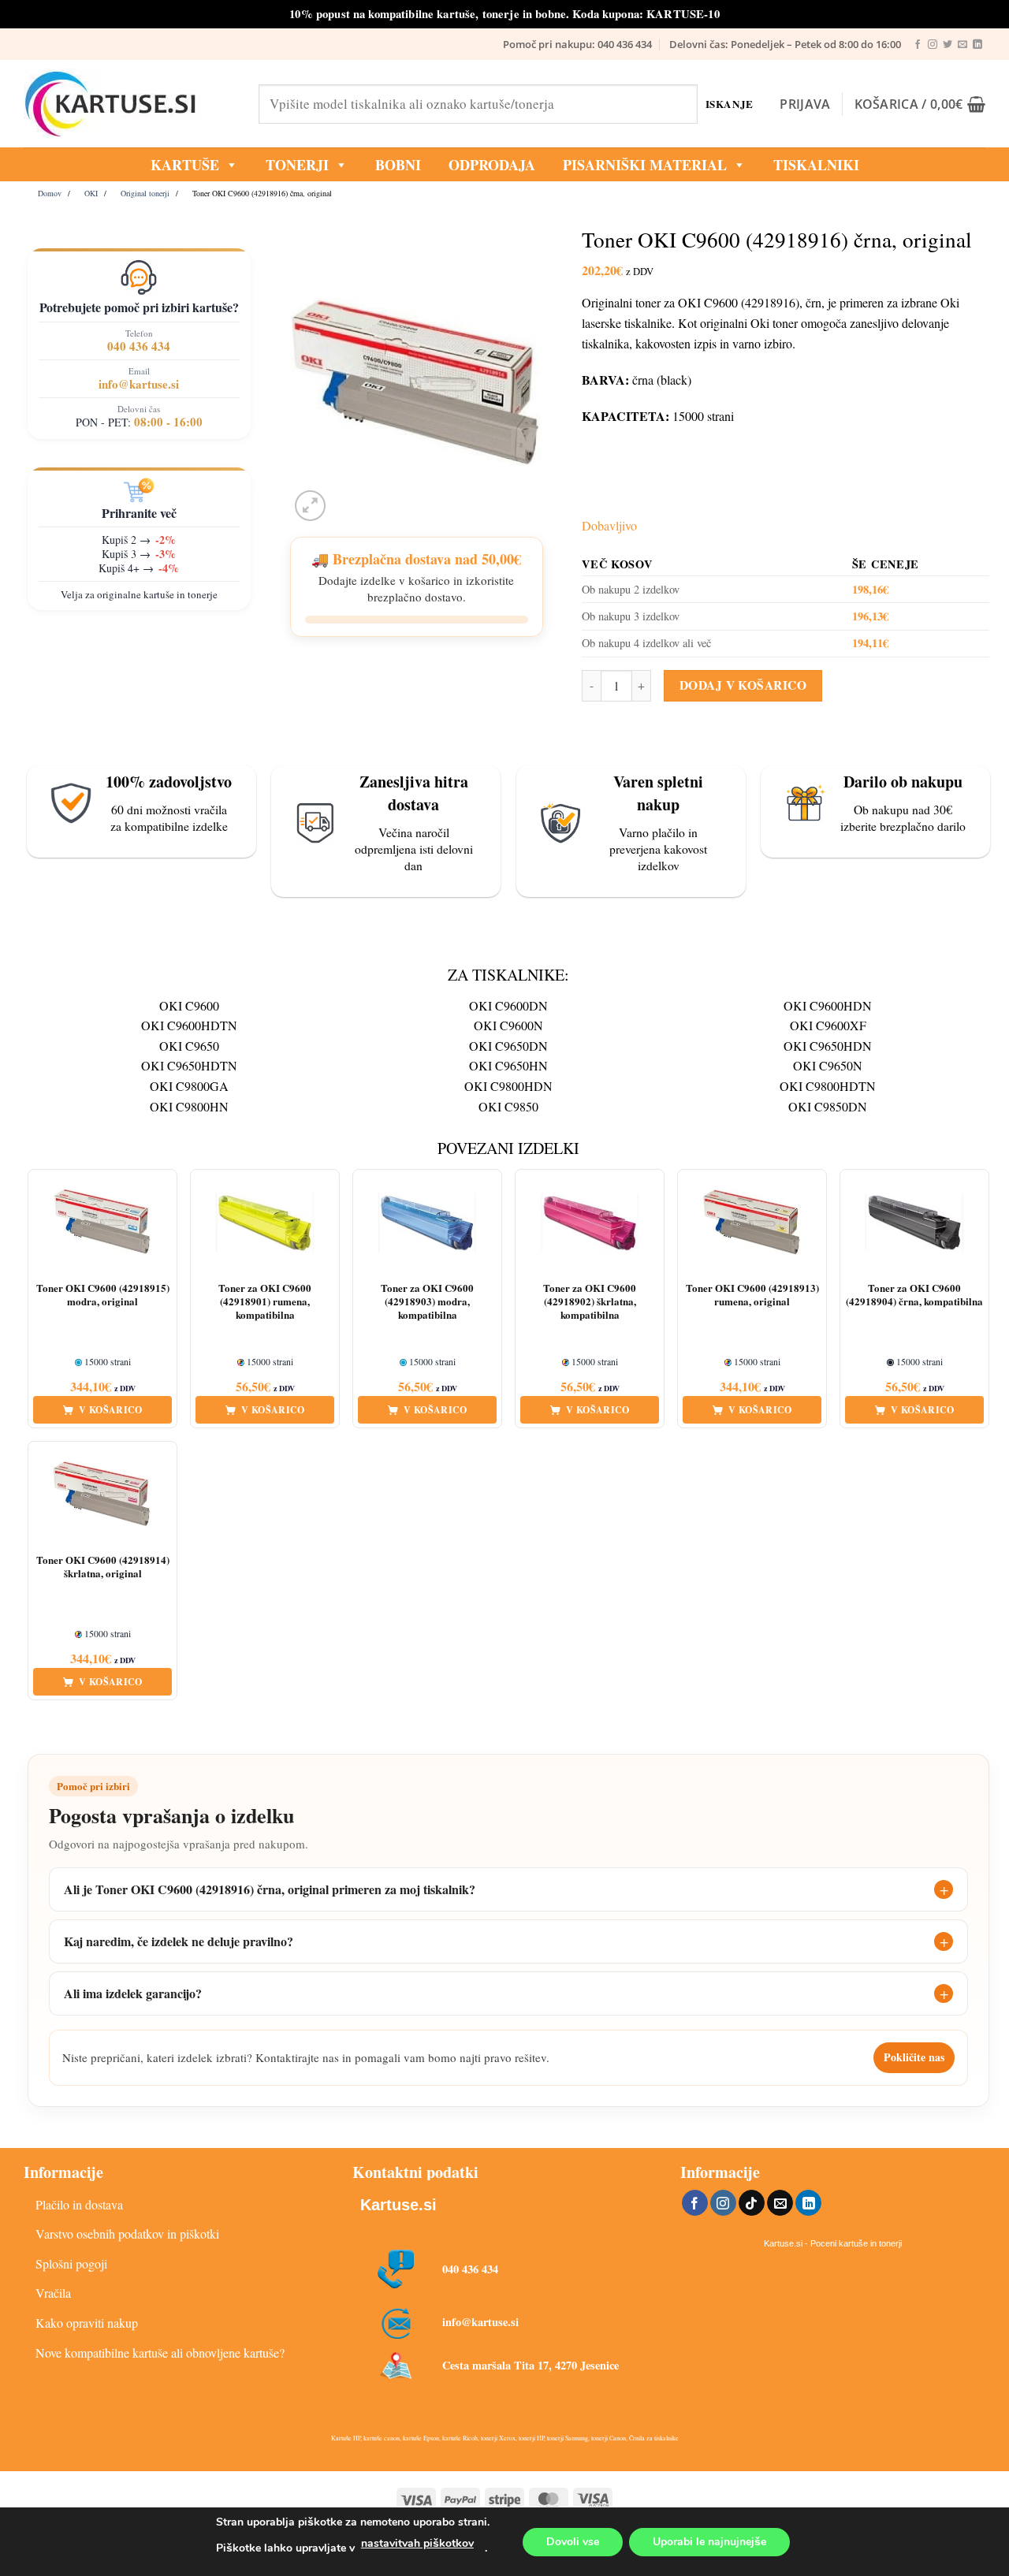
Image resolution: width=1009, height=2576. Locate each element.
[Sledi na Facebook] (918, 45)
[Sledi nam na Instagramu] (933, 45)
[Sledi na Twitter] (948, 45)
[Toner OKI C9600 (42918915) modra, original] (102, 1223)
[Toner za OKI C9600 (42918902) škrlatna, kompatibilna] (590, 1223)
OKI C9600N (508, 1025)
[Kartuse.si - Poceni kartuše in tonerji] (129, 104)
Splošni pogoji (71, 2263)
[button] (805, 104)
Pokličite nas (914, 2057)
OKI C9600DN (508, 1005)
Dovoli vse (573, 2542)
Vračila (53, 2293)
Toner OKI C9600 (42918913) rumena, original (752, 1295)
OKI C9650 (189, 1046)
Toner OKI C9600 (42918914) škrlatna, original (103, 1567)
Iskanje (730, 104)
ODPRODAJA (492, 165)
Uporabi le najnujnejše (709, 2542)
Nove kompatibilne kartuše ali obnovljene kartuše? (160, 2353)
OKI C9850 (508, 1106)
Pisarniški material (645, 165)
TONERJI (297, 165)
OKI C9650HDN (828, 1046)
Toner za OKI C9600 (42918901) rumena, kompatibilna (265, 1302)
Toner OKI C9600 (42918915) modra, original (103, 1295)
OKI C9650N (828, 1065)
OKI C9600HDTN (189, 1025)
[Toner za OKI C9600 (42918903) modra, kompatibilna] (427, 1223)
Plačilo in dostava (79, 2204)
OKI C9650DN (508, 1046)
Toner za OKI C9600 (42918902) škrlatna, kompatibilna (590, 1302)
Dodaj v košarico (743, 685)
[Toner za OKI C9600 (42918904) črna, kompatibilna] (914, 1223)
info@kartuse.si (139, 384)
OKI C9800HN (189, 1106)
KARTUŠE (185, 165)
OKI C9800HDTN (828, 1086)
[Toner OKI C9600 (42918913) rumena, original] (752, 1223)
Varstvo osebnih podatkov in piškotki (127, 2234)
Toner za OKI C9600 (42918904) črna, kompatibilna (914, 1295)
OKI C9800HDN (508, 1086)
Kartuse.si (398, 2205)
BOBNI (398, 165)
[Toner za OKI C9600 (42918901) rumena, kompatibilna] (265, 1223)
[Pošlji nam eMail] (962, 45)
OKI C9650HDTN (189, 1065)
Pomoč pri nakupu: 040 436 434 (577, 44)
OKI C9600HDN (828, 1005)
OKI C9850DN (828, 1106)
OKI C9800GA (189, 1086)
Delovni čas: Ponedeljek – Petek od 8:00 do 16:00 (785, 44)
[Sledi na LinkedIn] (977, 45)
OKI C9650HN (508, 1065)
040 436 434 (139, 346)
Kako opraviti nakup (87, 2323)
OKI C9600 (189, 1005)
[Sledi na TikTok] (752, 2203)
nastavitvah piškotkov (417, 2543)
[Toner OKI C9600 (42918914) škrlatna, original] (102, 1495)
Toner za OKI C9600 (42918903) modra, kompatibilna (427, 1302)
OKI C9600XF (828, 1025)
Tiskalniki (816, 165)
